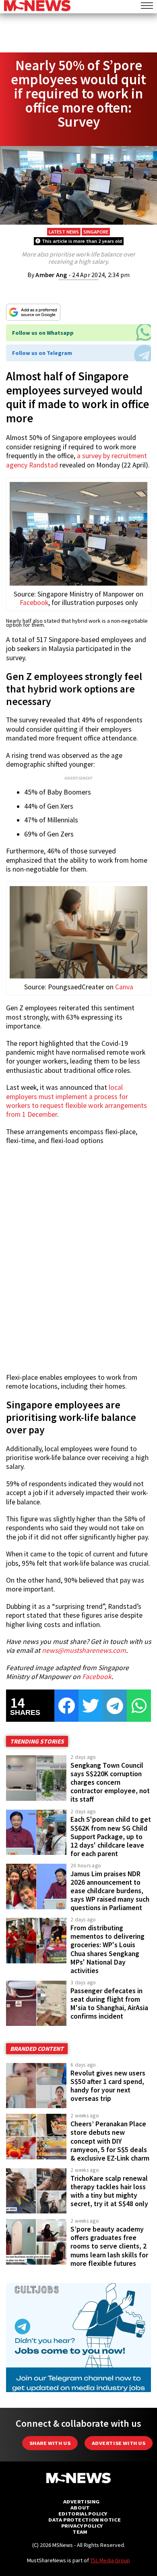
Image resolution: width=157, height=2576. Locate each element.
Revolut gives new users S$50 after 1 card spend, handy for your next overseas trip (108, 2086)
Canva (124, 987)
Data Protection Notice (85, 2520)
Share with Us (50, 2443)
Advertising (82, 2502)
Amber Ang (51, 275)
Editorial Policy (83, 2514)
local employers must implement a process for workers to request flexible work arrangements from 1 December (76, 1101)
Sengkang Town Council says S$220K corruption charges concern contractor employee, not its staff (110, 1782)
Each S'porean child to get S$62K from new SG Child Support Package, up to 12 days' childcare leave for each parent (111, 1837)
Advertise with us (119, 2443)
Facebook (34, 603)
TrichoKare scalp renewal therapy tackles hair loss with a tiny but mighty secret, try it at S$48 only (109, 2191)
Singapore (96, 232)
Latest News (64, 232)
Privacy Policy (82, 2526)
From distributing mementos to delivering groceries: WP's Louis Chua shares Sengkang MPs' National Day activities (107, 1949)
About (80, 2508)
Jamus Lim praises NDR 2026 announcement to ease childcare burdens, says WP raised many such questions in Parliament (110, 1891)
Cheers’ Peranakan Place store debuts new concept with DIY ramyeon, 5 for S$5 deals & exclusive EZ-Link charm (110, 2141)
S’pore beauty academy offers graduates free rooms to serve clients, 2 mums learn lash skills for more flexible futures (109, 2246)
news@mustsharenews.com (84, 1650)
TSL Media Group (110, 2560)
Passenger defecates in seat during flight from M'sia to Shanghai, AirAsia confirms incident (109, 2003)
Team (80, 2532)
